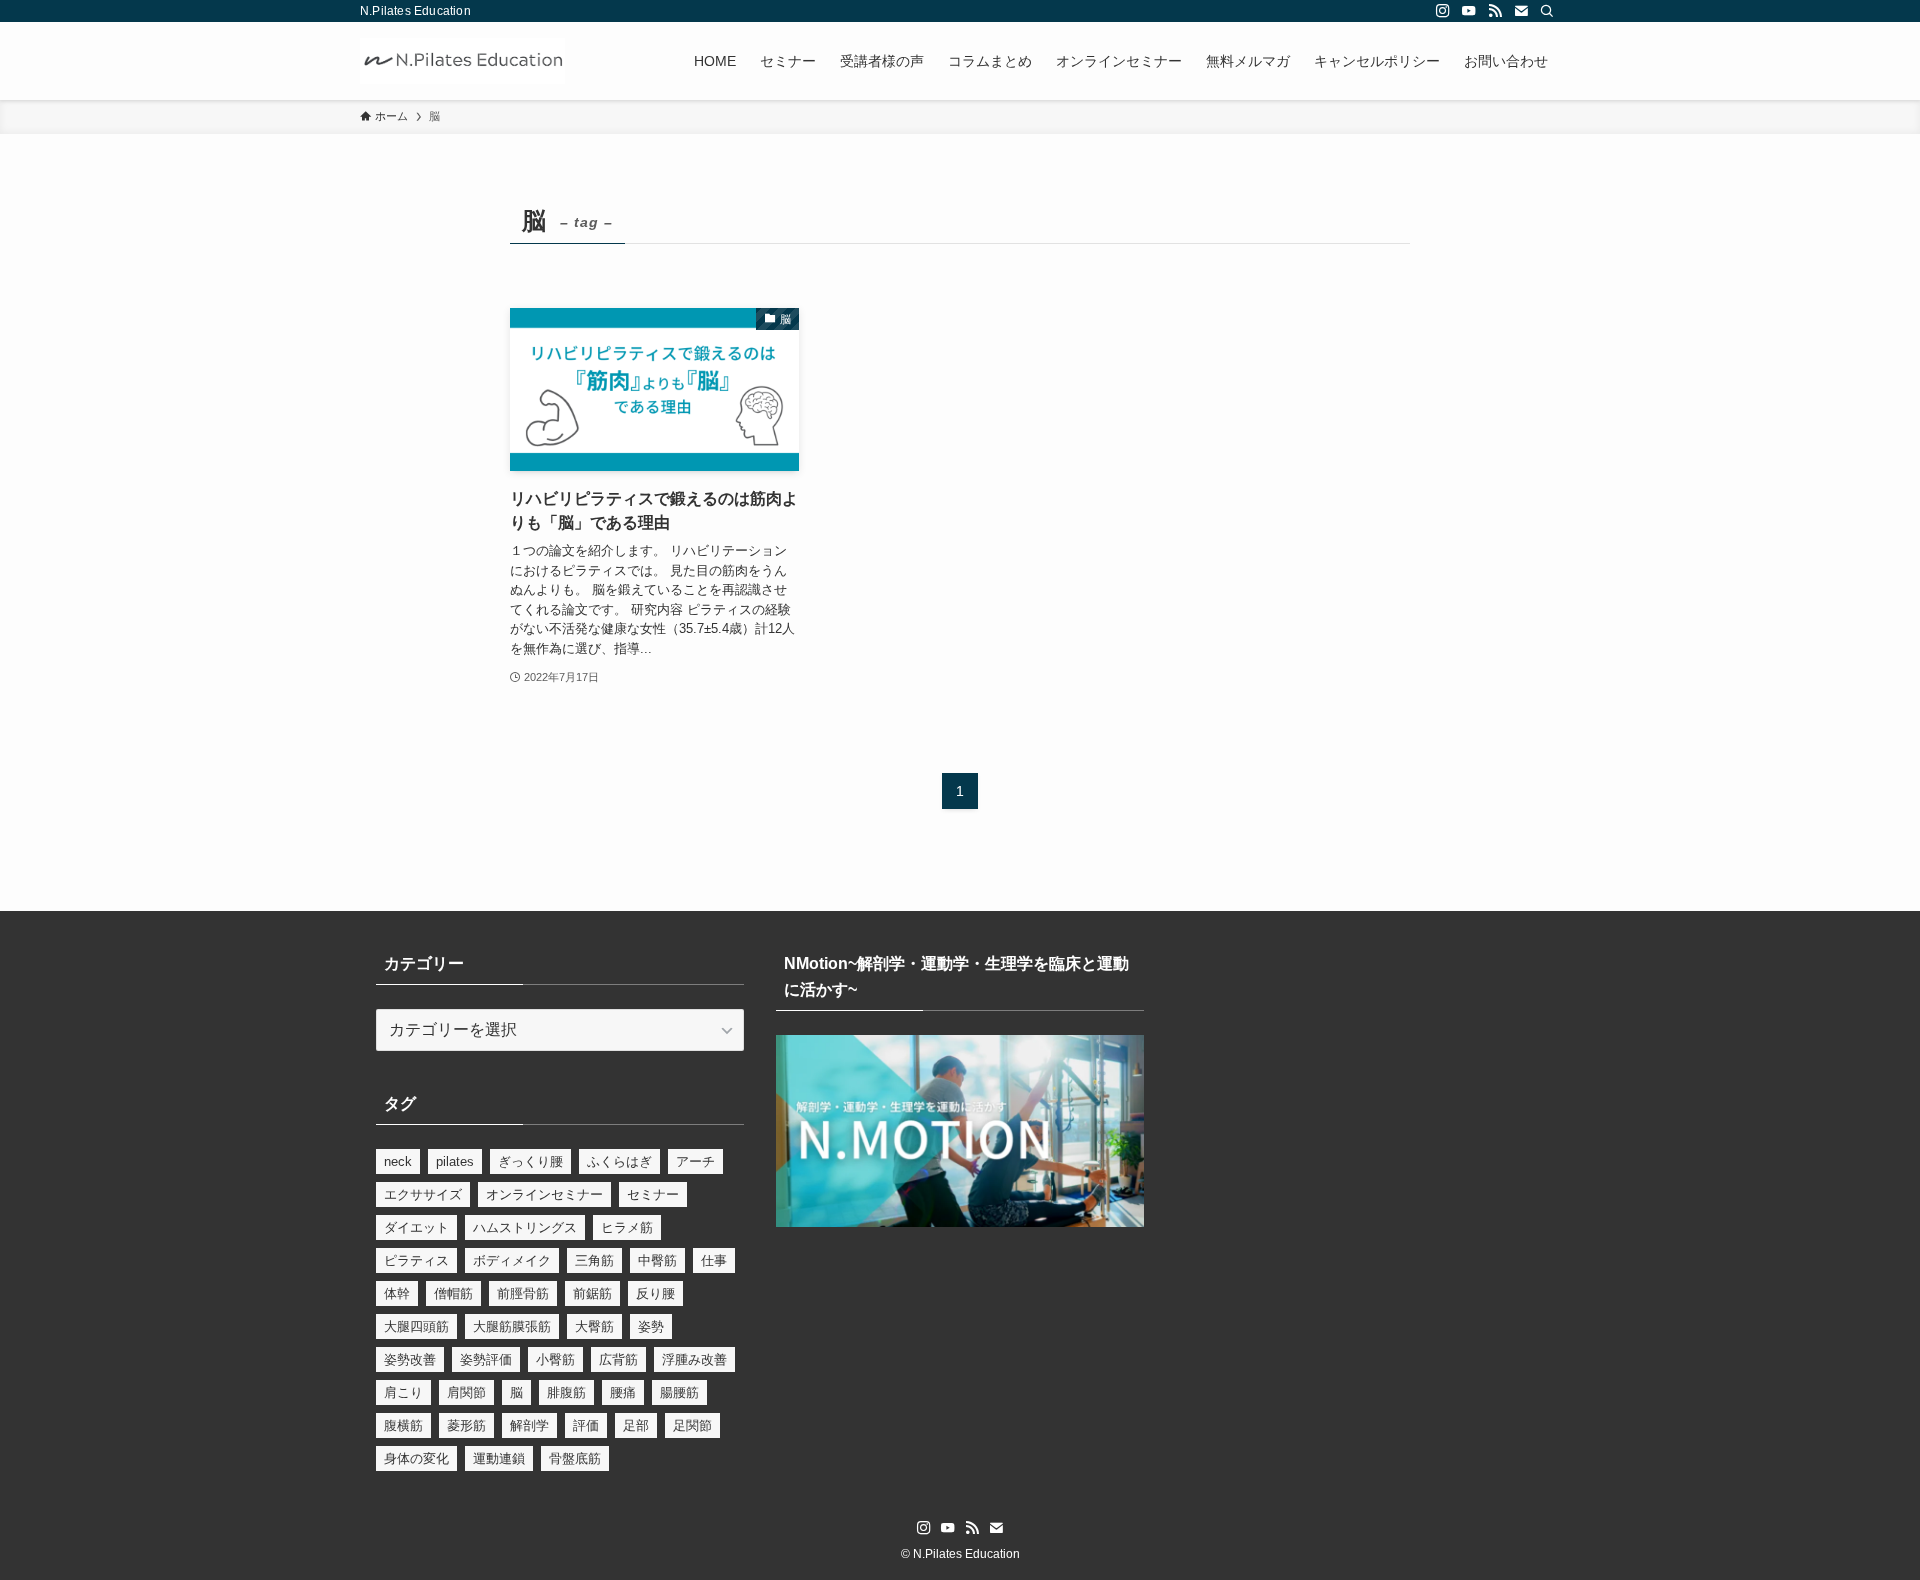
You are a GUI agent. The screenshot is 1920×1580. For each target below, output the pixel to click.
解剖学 (529, 1425)
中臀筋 (657, 1260)
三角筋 (594, 1260)
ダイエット (416, 1227)
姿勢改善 (410, 1359)
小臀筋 (555, 1359)
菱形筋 (466, 1425)
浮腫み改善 (694, 1359)
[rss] (1495, 11)
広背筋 (618, 1359)
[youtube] (1469, 11)
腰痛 (623, 1392)
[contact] (1521, 11)
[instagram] (1443, 11)
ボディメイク (512, 1260)
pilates (455, 1161)
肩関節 (466, 1392)
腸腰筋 (679, 1392)
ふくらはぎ (619, 1161)
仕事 (714, 1260)
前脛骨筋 (523, 1293)
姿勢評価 (486, 1359)
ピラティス (416, 1260)
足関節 (692, 1425)
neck (398, 1161)
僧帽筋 (453, 1293)
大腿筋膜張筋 (512, 1326)
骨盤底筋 (575, 1458)
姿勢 (651, 1326)
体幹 (397, 1293)
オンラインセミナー (544, 1194)
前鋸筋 (592, 1293)
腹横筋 (403, 1425)
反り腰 (655, 1293)
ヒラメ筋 (627, 1227)
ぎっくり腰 (530, 1161)
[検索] (1547, 11)
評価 (586, 1425)
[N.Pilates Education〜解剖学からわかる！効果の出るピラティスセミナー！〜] (462, 61)
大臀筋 (594, 1326)
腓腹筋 (566, 1392)
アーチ (695, 1161)
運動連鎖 (499, 1458)
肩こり (403, 1392)
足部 (636, 1425)
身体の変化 (416, 1458)
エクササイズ (423, 1194)
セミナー (653, 1194)
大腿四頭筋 (416, 1326)
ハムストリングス (525, 1227)
